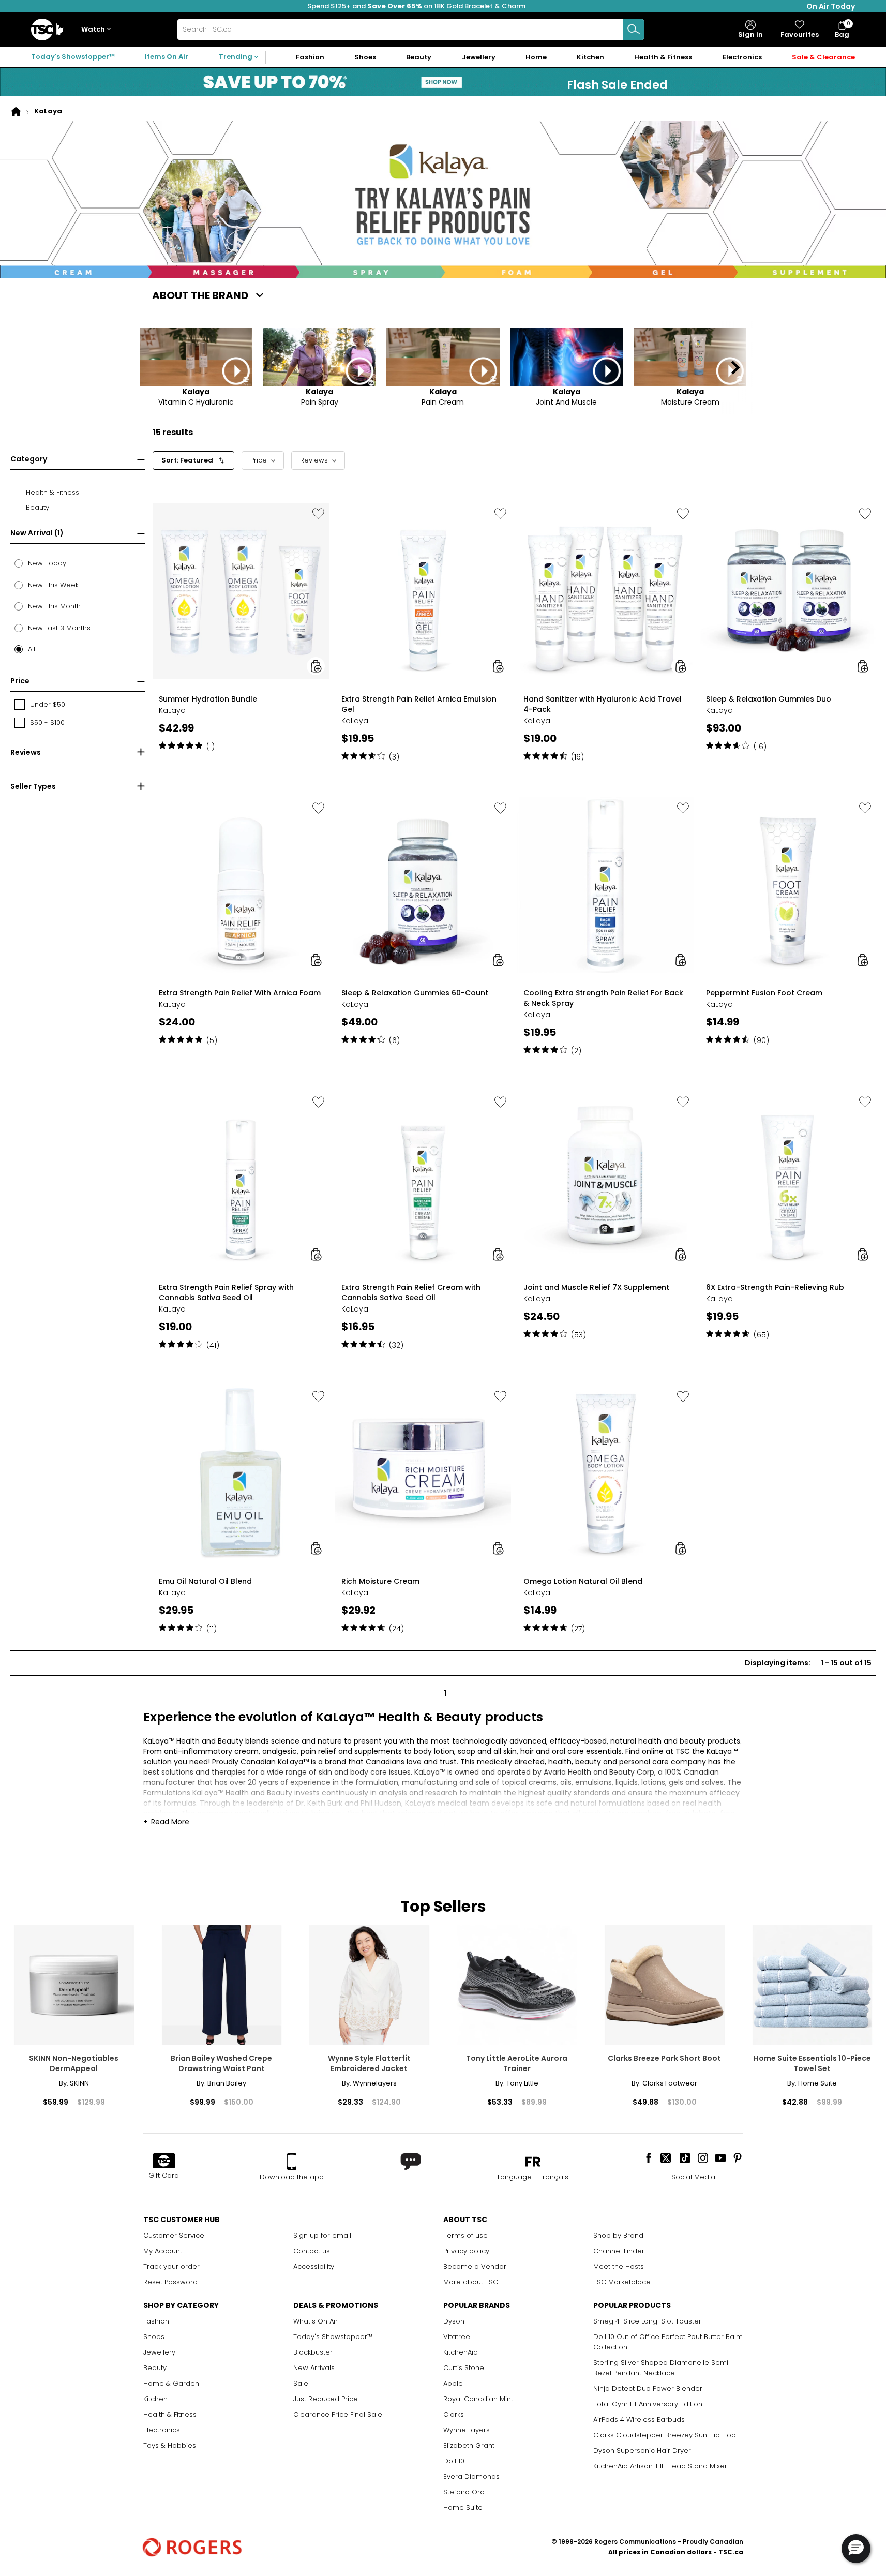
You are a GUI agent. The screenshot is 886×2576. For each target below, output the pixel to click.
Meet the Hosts (619, 2266)
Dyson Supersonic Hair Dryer (642, 2451)
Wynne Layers (467, 2430)
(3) (394, 757)
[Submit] (634, 29)
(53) (579, 1335)
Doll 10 (454, 2461)
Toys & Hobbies (170, 2445)
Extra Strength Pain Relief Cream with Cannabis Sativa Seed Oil (411, 1292)
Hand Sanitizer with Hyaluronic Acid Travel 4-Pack (603, 704)
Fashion (156, 2321)
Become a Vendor (475, 2266)
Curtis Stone (464, 2368)
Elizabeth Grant (469, 2445)
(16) (577, 757)
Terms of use (465, 2235)
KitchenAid (461, 2352)
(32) (396, 1345)
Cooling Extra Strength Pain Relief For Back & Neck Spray (603, 998)
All (32, 649)
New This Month (54, 606)
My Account (163, 2251)
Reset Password (170, 2282)
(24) (396, 1629)
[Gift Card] (164, 2162)
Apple (453, 2383)
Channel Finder (619, 2251)
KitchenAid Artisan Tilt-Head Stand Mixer (660, 2466)
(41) (213, 1345)
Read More (170, 1822)
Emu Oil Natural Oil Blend (205, 1581)
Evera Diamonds (471, 2476)
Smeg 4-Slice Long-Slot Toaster (647, 2321)
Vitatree (457, 2337)
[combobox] (411, 29)
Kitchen (155, 2399)
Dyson (454, 2321)
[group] (241, 630)
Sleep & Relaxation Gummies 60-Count (415, 993)
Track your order (171, 2266)
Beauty (155, 2368)
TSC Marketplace (622, 2282)
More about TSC (471, 2282)
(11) (212, 1629)
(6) (394, 1040)
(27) (578, 1629)
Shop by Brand (618, 2235)
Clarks (454, 2414)
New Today (47, 563)
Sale (301, 2383)
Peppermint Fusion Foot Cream (764, 993)
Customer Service (174, 2235)
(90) (761, 1040)
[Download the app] (292, 2162)
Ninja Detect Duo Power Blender (648, 2388)
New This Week (53, 585)
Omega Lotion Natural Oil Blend (583, 1581)
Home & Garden (171, 2383)
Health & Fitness (170, 2414)
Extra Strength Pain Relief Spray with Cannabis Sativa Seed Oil (226, 1292)
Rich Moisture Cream (380, 1581)
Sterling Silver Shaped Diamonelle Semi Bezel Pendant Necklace (661, 2368)
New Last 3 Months (59, 628)
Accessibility (314, 2266)
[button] (98, 30)
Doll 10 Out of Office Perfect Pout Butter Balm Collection (668, 2342)
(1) (211, 747)
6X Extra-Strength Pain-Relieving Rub (775, 1287)
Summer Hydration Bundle (208, 699)
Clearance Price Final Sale (338, 2414)
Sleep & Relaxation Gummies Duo (769, 699)
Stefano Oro (464, 2492)
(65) (761, 1335)
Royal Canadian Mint (478, 2399)
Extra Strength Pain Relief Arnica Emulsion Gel (419, 704)
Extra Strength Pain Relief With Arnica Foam (240, 993)
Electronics (162, 2430)
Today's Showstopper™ (73, 57)
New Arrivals (314, 2368)
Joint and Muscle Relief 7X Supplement (596, 1287)
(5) (212, 1040)
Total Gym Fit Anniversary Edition (648, 2404)
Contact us (312, 2251)
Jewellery (159, 2352)
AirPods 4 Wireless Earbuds (639, 2419)
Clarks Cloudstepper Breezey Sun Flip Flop (665, 2435)
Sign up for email (322, 2235)
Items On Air (167, 57)
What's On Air (316, 2321)
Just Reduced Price (326, 2399)
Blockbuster (313, 2352)
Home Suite (463, 2507)
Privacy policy (466, 2251)
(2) (576, 1051)
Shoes (154, 2337)
